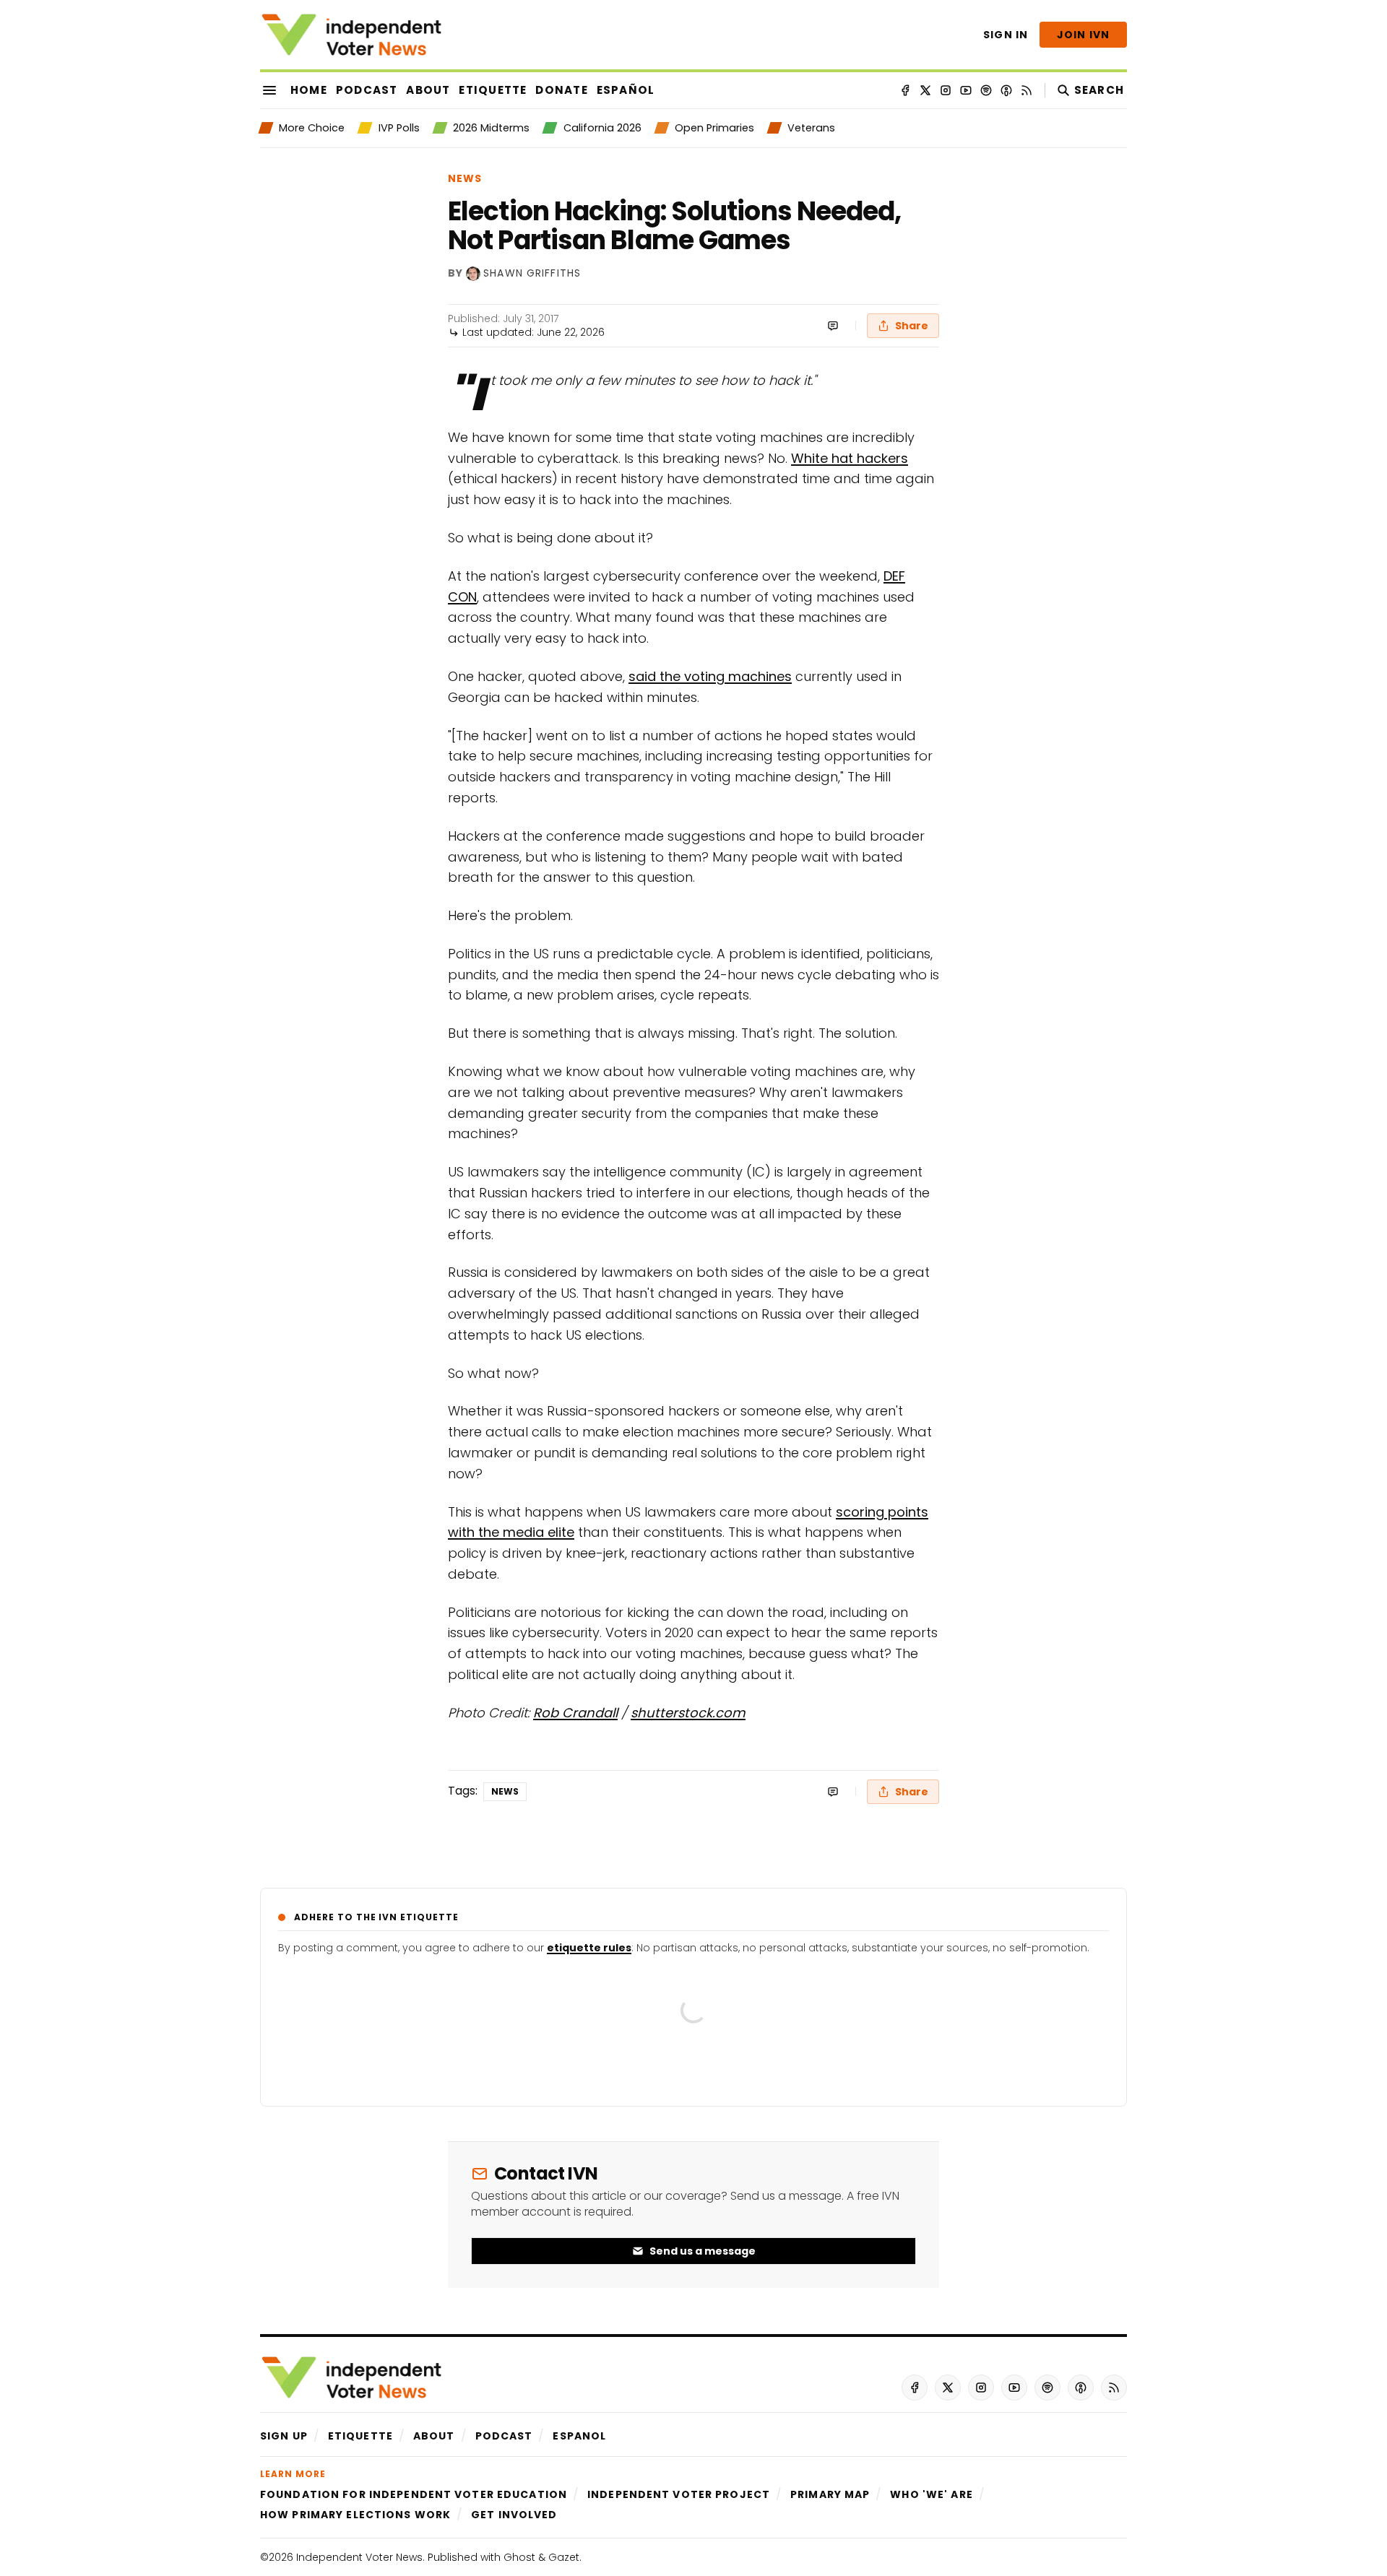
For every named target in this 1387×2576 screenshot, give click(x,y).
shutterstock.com (688, 1713)
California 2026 (602, 128)
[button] (284, 2436)
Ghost (519, 2557)
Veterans (811, 128)
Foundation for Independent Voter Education (414, 2494)
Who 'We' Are (931, 2494)
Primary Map (830, 2494)
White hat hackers (850, 458)
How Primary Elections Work (355, 2515)
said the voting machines (710, 676)
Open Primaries (714, 128)
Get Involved (514, 2515)
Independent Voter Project (679, 2494)
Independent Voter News (359, 2557)
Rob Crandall (575, 1713)
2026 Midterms (491, 128)
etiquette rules (589, 1948)
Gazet (564, 2557)
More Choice (312, 128)
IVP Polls (399, 128)
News (465, 178)
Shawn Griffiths (532, 273)
